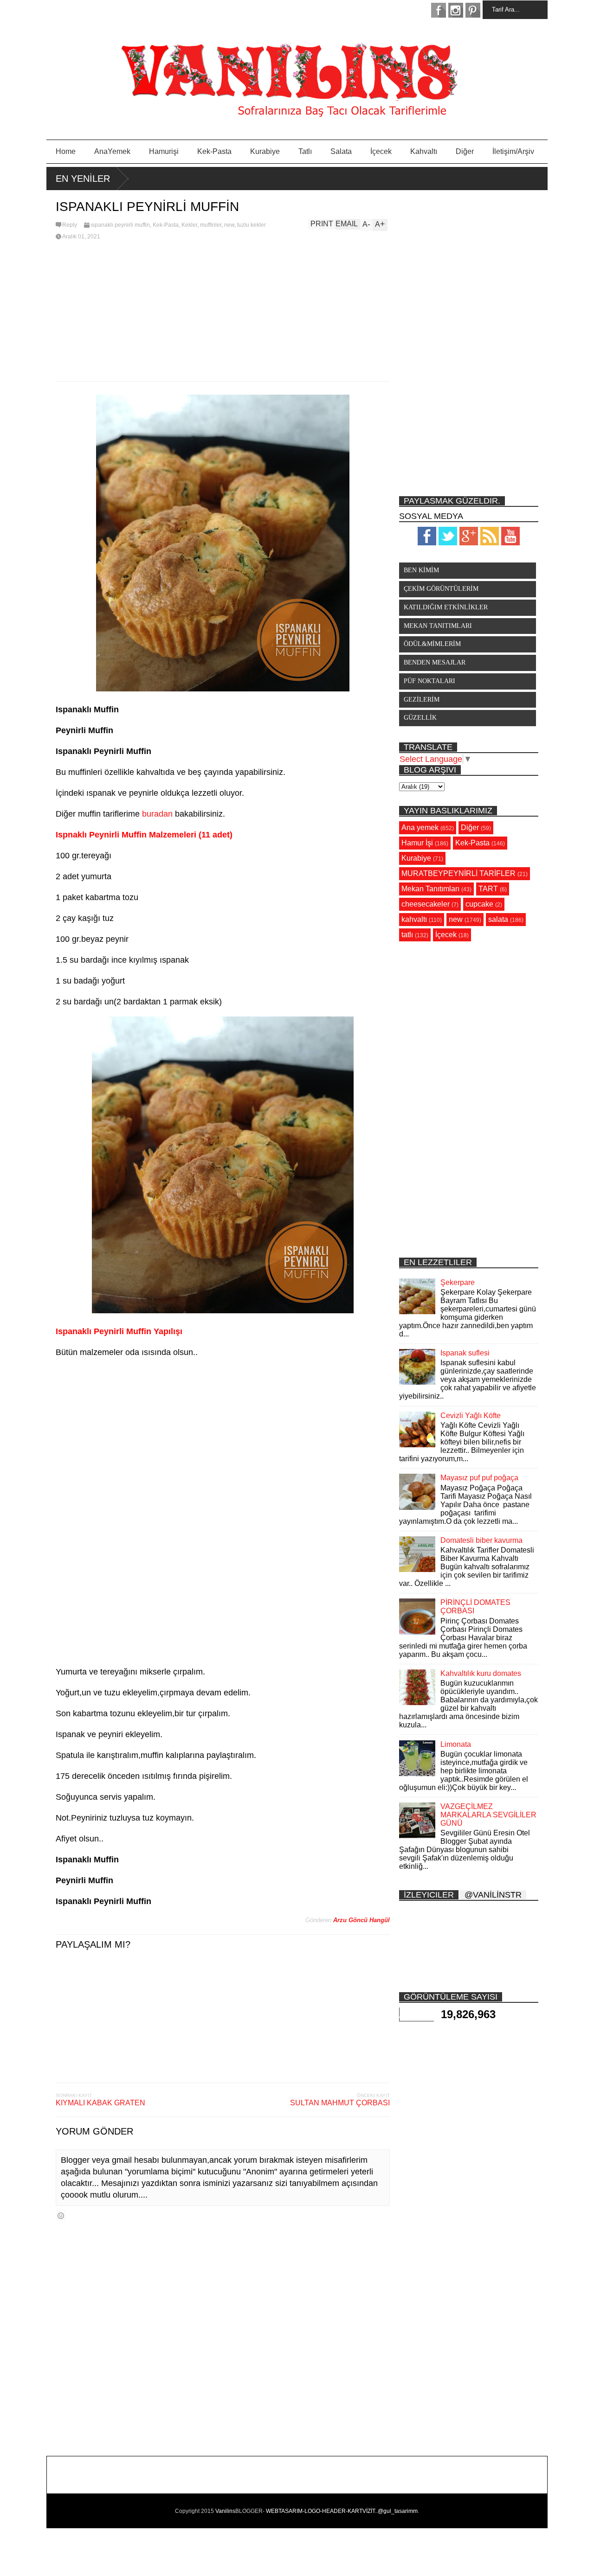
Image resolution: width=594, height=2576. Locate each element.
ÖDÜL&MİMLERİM (432, 644)
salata (498, 919)
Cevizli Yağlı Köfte (471, 1416)
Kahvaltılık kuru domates (481, 1673)
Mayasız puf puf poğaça (479, 1478)
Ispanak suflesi (465, 1353)
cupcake (479, 904)
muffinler (211, 225)
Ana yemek (420, 828)
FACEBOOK (439, 10)
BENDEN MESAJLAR (435, 662)
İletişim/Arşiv (513, 151)
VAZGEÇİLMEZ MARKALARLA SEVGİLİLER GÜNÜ (488, 1815)
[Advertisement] (223, 312)
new (229, 225)
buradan (157, 814)
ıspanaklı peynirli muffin (120, 225)
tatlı (407, 935)
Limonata (456, 1744)
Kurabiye (265, 151)
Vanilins (225, 2511)
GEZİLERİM (422, 700)
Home (66, 151)
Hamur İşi (417, 843)
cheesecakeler (426, 904)
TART (488, 889)
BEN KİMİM (421, 570)
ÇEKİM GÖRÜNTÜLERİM (441, 589)
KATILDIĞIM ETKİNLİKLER (446, 607)
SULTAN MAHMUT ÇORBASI (340, 2103)
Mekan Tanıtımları (430, 889)
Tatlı (305, 151)
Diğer (465, 151)
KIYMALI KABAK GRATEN (100, 2103)
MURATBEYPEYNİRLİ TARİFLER (458, 873)
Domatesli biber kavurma (481, 1540)
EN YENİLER (83, 179)
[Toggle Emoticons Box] (61, 2215)
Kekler (189, 225)
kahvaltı (414, 919)
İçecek (381, 151)
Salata (341, 151)
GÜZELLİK (420, 718)
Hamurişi (164, 151)
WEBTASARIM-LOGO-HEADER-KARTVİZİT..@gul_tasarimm (342, 2511)
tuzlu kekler (252, 225)
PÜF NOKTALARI (429, 681)
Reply (70, 225)
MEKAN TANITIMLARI (438, 626)
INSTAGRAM (456, 10)
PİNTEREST (473, 10)
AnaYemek (112, 151)
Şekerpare (458, 1282)
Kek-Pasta (214, 151)
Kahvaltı (424, 151)
